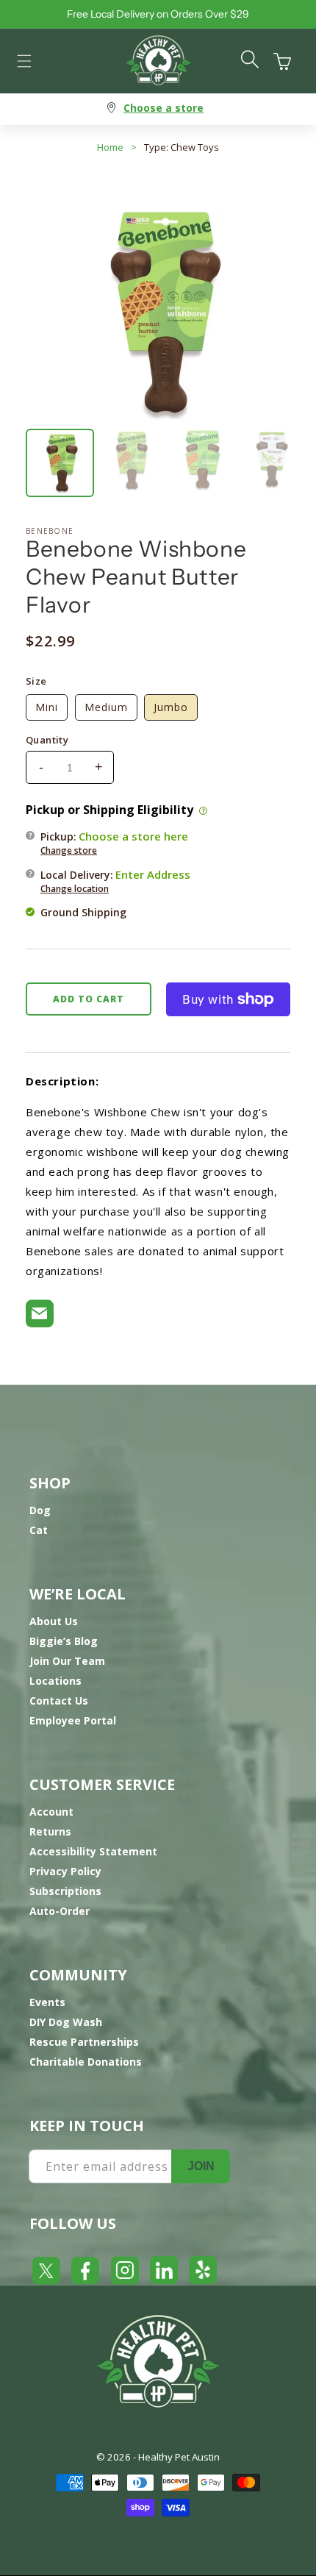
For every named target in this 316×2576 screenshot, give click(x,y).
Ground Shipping (83, 912)
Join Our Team (67, 1661)
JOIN (201, 2166)
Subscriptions (65, 1891)
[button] (24, 61)
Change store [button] (69, 850)
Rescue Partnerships (84, 2042)
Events (47, 2002)
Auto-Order (60, 1911)
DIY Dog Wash (66, 2022)
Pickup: (114, 843)
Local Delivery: (115, 881)
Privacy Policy (65, 1871)
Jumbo (171, 707)
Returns (50, 1831)
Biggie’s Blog (64, 1641)
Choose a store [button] (164, 108)
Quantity (47, 740)
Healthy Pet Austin (179, 2457)
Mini (47, 707)
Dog (40, 1510)
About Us (54, 1621)
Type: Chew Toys (182, 147)
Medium (106, 707)
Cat (39, 1530)
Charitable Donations (86, 2062)
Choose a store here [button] (133, 836)
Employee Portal (73, 1720)
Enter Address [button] (153, 874)
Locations (55, 1681)
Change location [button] (75, 889)
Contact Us (59, 1701)
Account (51, 1812)
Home (110, 147)
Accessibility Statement (93, 1851)
